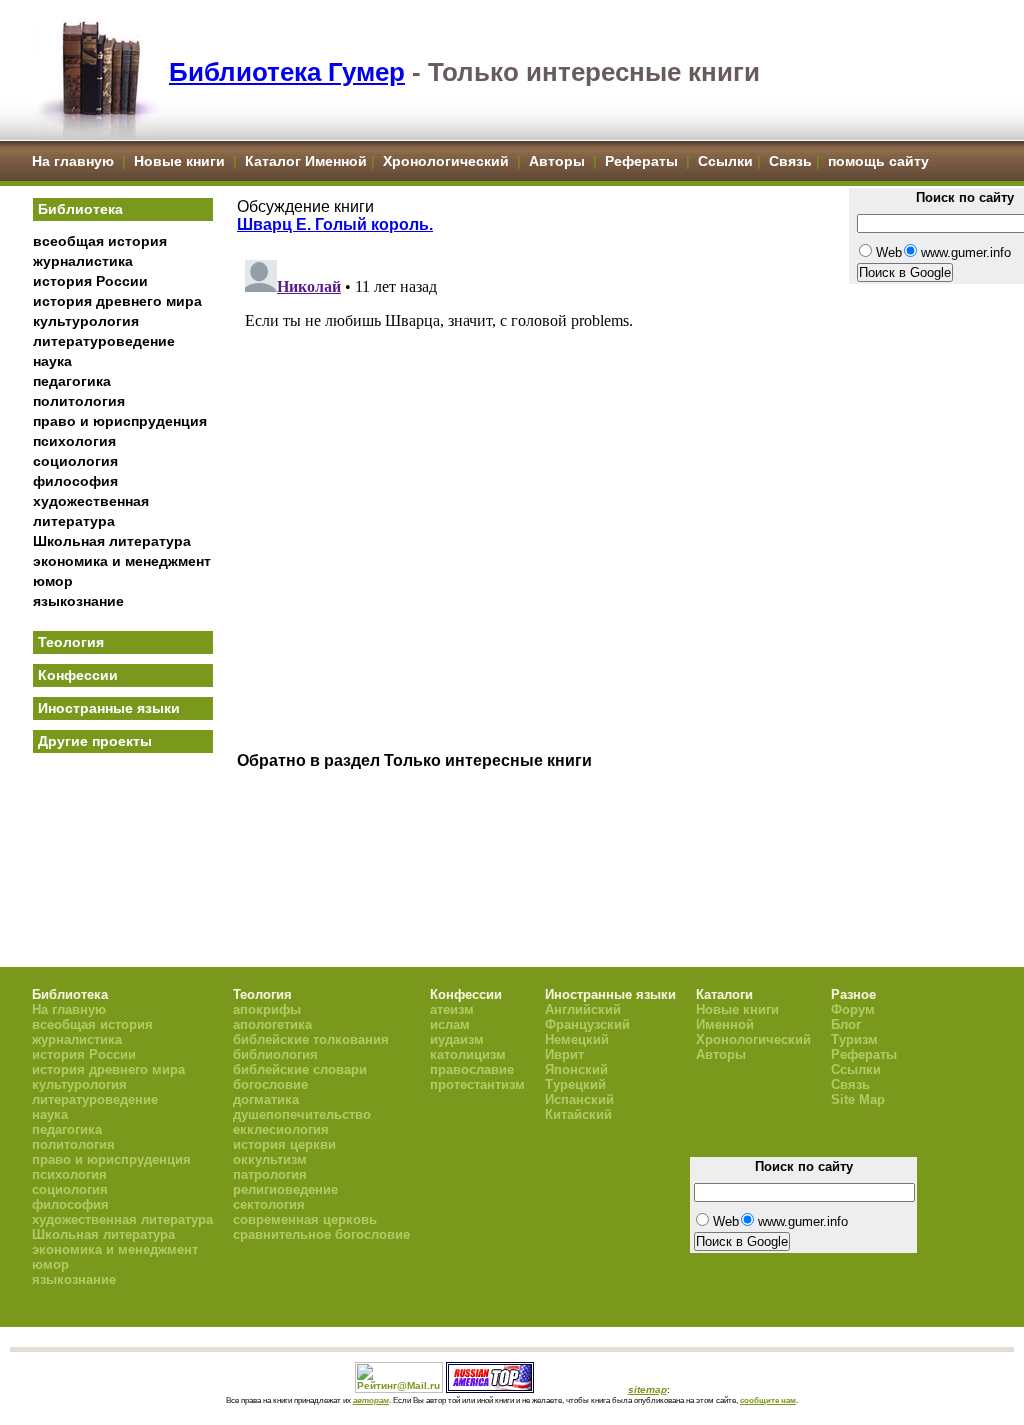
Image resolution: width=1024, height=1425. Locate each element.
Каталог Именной (306, 161)
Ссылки (725, 161)
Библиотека (80, 209)
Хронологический (446, 161)
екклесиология (281, 1129)
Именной (725, 1024)
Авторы (559, 161)
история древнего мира (117, 301)
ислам (450, 1024)
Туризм (854, 1039)
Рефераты (641, 161)
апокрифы (267, 1009)
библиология (275, 1054)
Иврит (564, 1054)
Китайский (578, 1114)
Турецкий (575, 1084)
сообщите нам (768, 1400)
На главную (73, 161)
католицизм (468, 1054)
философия (75, 481)
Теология (71, 642)
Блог (846, 1024)
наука (52, 361)
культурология (86, 321)
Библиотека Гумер (287, 72)
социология (75, 461)
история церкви (284, 1144)
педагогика (72, 381)
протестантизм (477, 1084)
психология (74, 441)
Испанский (579, 1099)
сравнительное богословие (321, 1234)
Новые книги (179, 161)
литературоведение (104, 341)
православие (472, 1069)
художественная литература (122, 1219)
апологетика (272, 1024)
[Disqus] (537, 502)
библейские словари (300, 1069)
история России (90, 281)
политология (79, 401)
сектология (269, 1204)
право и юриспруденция (120, 421)
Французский (587, 1024)
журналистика (83, 261)
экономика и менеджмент (122, 561)
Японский (576, 1069)
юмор (53, 581)
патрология (270, 1174)
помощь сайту (878, 161)
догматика (266, 1099)
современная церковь (305, 1219)
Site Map (858, 1099)
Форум (853, 1009)
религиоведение (285, 1189)
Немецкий (577, 1039)
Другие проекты (95, 741)
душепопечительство (302, 1114)
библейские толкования (311, 1039)
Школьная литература (112, 541)
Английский (583, 1009)
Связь (790, 161)
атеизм (452, 1009)
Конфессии (78, 675)
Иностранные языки (109, 708)
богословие (270, 1084)
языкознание (78, 601)
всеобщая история (100, 241)
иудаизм (457, 1039)
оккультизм (270, 1159)
